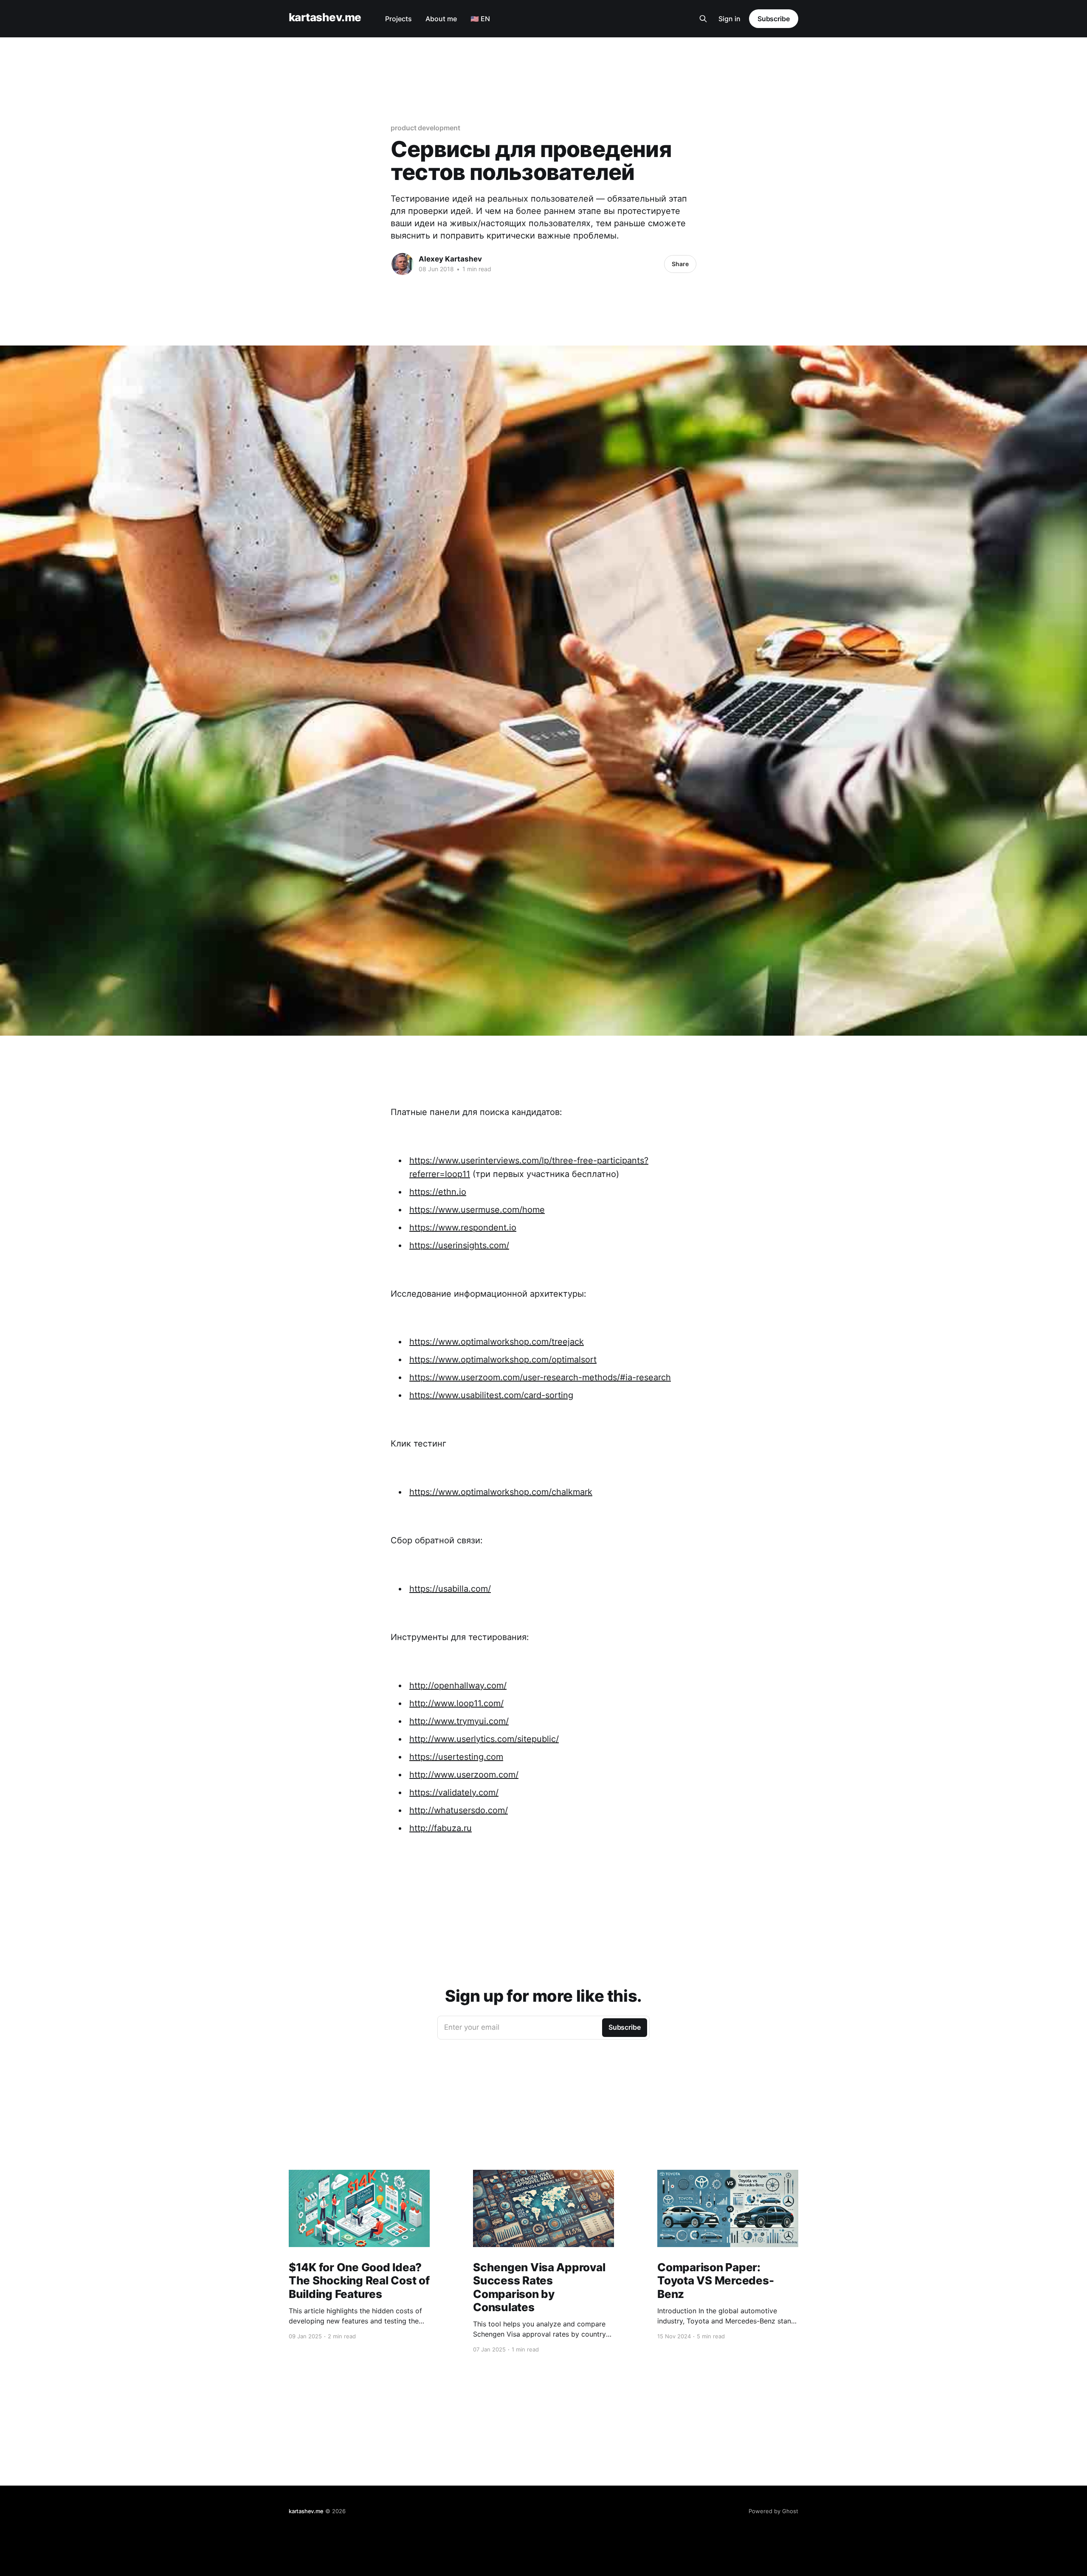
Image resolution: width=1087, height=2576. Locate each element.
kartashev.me (325, 18)
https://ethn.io (438, 1192)
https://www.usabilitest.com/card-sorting (491, 1395)
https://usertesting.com (456, 1757)
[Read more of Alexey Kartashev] (403, 264)
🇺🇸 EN (480, 19)
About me (441, 19)
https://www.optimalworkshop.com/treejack (497, 1342)
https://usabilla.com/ (450, 1589)
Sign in (729, 19)
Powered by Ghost (773, 2511)
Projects (398, 19)
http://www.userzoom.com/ (464, 1775)
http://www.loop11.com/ (456, 1703)
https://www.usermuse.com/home (477, 1210)
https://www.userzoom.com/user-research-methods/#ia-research (540, 1377)
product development (425, 128)
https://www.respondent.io (463, 1228)
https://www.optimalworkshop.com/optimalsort (503, 1360)
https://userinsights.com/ (459, 1245)
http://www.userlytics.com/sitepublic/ (484, 1739)
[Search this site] (703, 19)
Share (680, 264)
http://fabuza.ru (441, 1828)
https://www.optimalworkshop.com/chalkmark (501, 1492)
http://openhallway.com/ (458, 1685)
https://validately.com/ (454, 1792)
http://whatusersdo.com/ (459, 1810)
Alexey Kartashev (450, 259)
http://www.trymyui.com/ (459, 1721)
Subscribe (774, 19)
